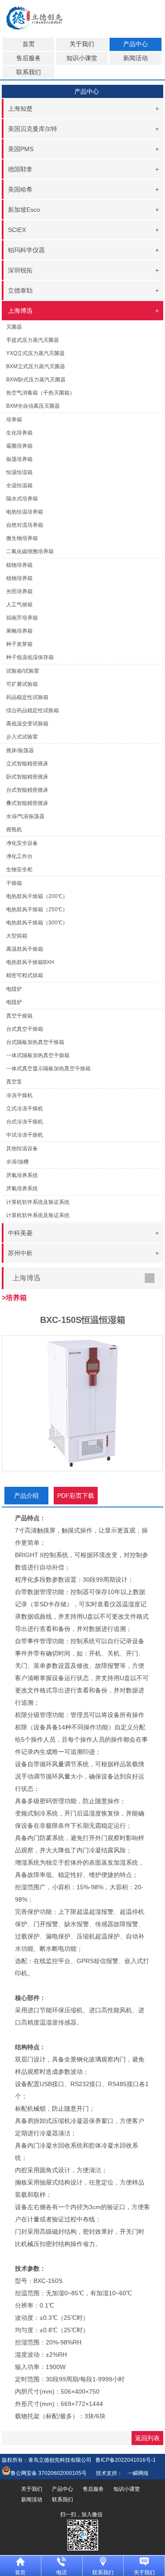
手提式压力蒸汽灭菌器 (33, 340)
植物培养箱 (19, 578)
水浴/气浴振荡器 (25, 816)
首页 (29, 44)
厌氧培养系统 (22, 1188)
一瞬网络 (136, 2473)
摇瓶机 (14, 830)
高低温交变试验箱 (27, 724)
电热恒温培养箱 (25, 512)
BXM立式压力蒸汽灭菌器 (36, 366)
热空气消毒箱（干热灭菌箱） (40, 393)
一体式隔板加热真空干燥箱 (38, 1055)
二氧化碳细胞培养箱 (30, 551)
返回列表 (147, 2438)
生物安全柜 (19, 870)
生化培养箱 (19, 433)
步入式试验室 (22, 737)
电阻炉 (14, 1002)
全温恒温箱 (19, 485)
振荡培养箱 (19, 459)
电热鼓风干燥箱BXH (30, 962)
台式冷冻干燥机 (25, 1122)
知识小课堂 (82, 58)
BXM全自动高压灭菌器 (33, 406)
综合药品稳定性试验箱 (33, 710)
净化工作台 (19, 856)
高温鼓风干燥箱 (25, 949)
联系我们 (29, 72)
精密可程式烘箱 (25, 975)
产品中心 (136, 44)
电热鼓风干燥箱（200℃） (37, 896)
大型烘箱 (17, 936)
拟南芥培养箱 (22, 618)
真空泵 (14, 1082)
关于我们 (82, 44)
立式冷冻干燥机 (25, 1109)
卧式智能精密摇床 (27, 777)
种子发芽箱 (19, 644)
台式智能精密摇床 (27, 790)
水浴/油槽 (17, 1162)
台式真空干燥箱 (25, 1029)
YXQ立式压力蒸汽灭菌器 (35, 353)
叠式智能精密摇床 (27, 803)
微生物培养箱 (22, 538)
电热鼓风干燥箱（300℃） (37, 923)
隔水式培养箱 (22, 499)
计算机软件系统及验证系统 (38, 1215)
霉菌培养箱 (19, 446)
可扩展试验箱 (22, 684)
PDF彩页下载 (76, 1496)
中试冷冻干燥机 (25, 1135)
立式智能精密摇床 (27, 764)
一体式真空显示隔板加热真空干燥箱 (48, 1069)
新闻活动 (136, 58)
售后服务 (29, 58)
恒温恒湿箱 (19, 472)
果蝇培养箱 (19, 631)
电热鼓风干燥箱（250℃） (37, 909)
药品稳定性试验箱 (27, 697)
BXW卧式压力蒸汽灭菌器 (36, 380)
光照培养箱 (19, 591)
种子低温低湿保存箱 (30, 657)
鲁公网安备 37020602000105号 (49, 2473)
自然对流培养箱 (25, 525)
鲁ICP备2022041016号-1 (126, 2460)
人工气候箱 (19, 605)
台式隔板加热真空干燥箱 (35, 1042)
